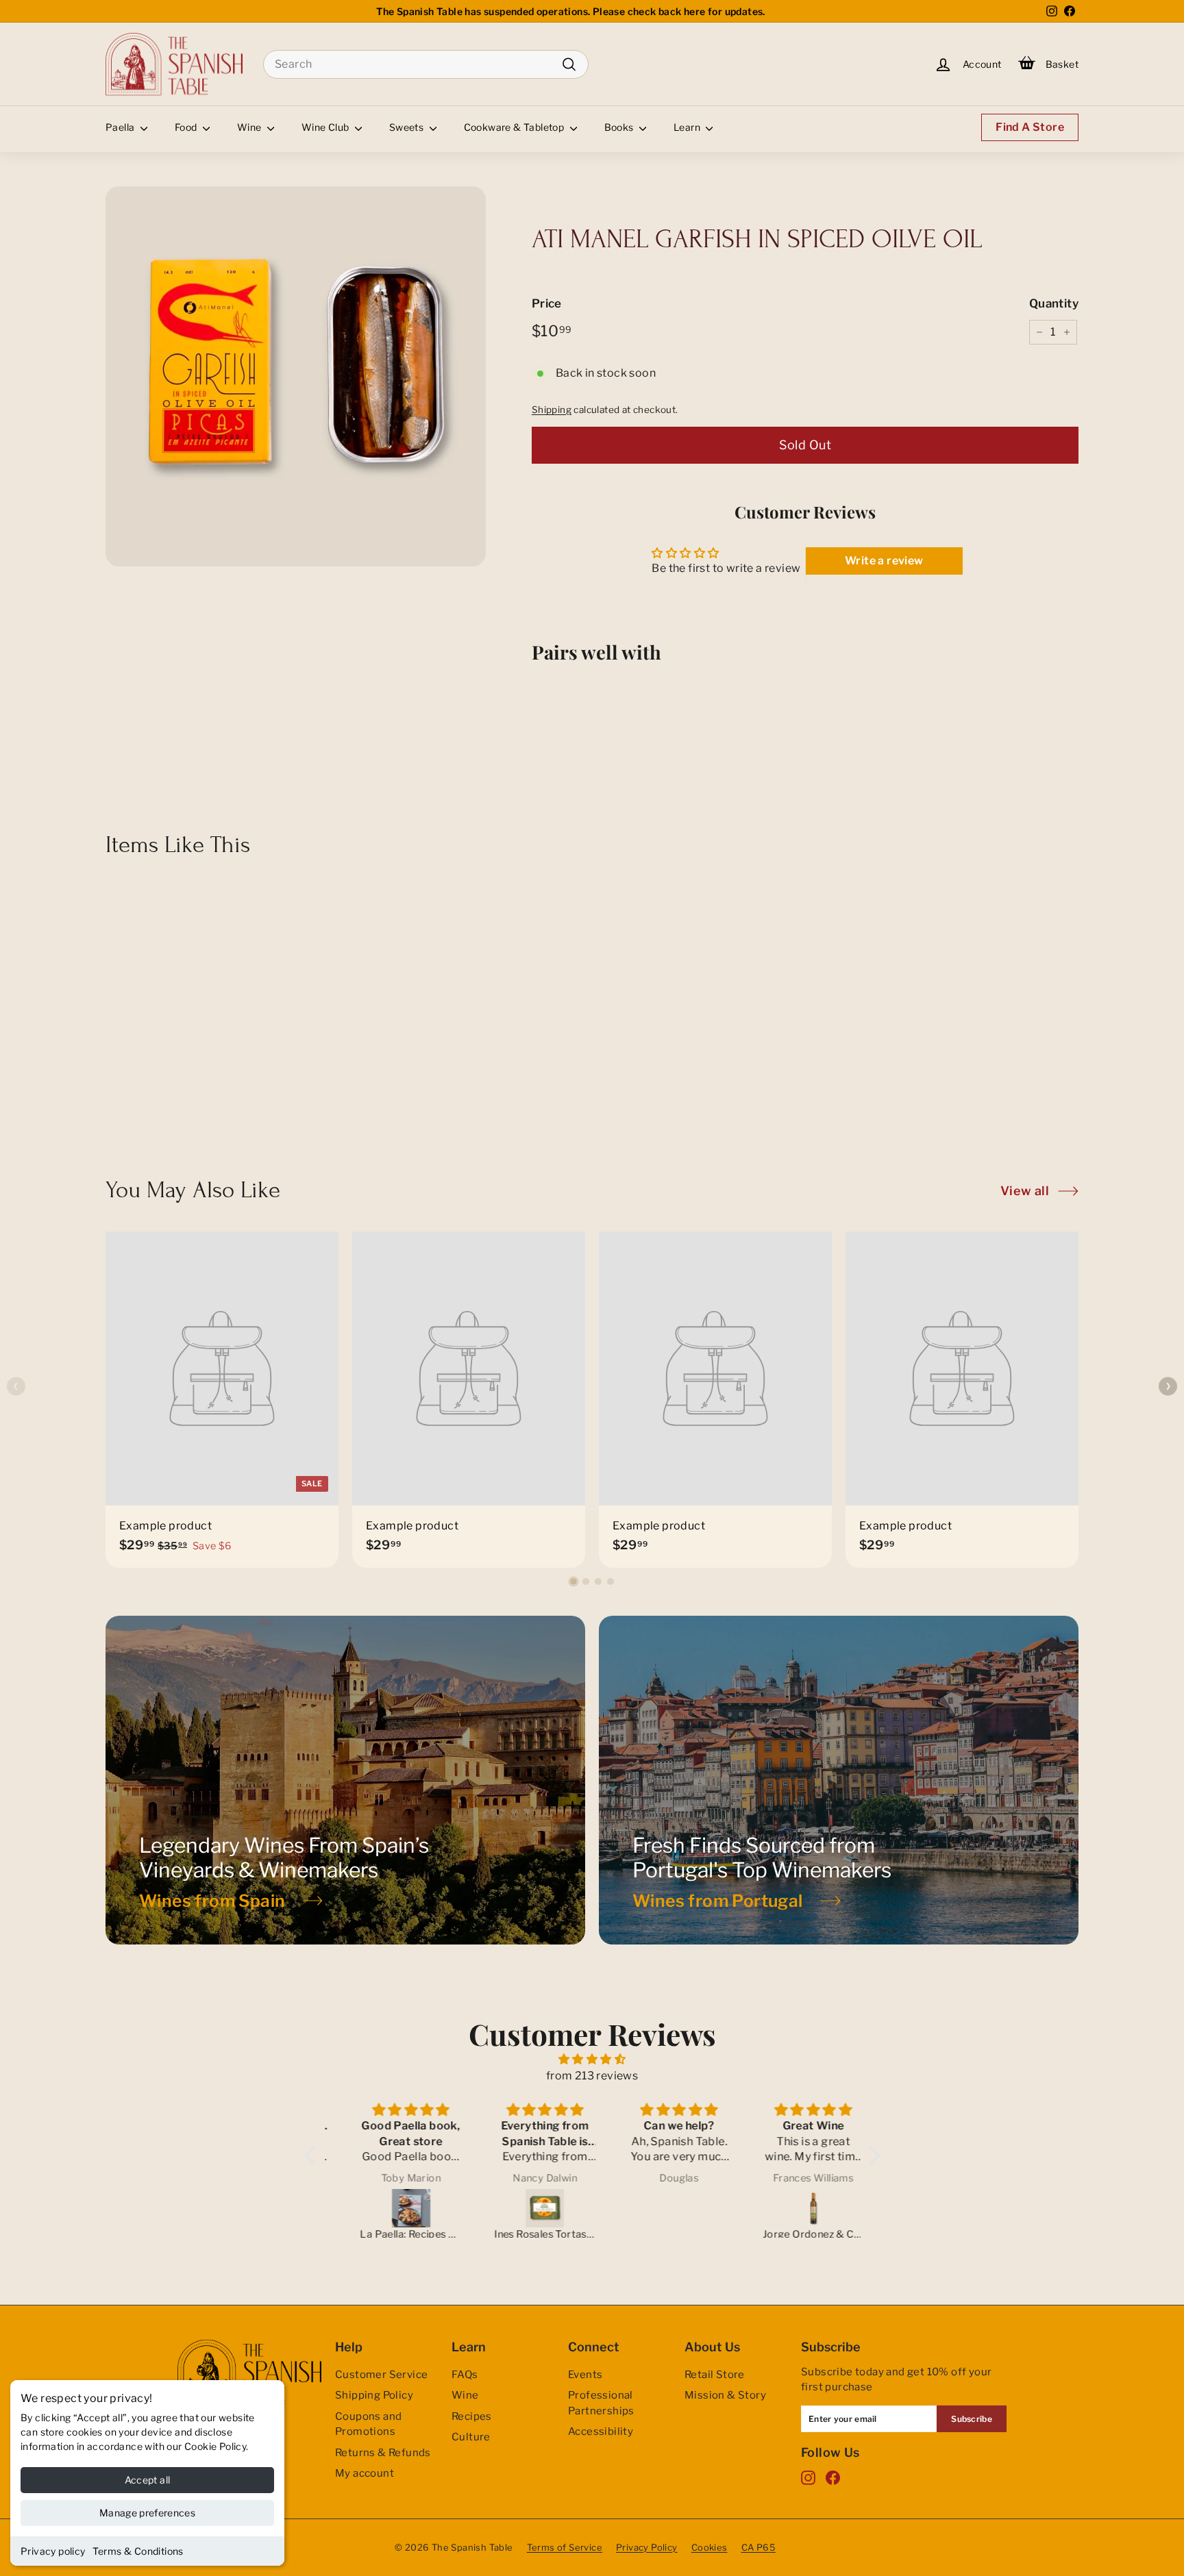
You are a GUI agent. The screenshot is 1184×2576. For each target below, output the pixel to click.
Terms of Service (565, 2547)
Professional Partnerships (601, 2403)
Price (547, 303)
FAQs (465, 2375)
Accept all (148, 2480)
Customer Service (381, 2375)
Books (620, 127)
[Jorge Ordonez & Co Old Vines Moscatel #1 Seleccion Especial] (795, 2208)
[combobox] (426, 64)
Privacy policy (53, 2551)
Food (187, 127)
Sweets (408, 127)
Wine (250, 127)
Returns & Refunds (383, 2453)
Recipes (472, 2416)
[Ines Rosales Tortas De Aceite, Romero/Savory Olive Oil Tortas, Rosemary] (527, 2208)
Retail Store (715, 2375)
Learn (688, 127)
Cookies (710, 2547)
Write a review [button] (884, 561)
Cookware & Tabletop (515, 127)
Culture (471, 2437)
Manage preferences (147, 2513)
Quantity (1054, 303)
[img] (592, 2059)
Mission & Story (725, 2395)
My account (365, 2473)
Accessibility (601, 2431)
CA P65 (758, 2547)
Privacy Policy (647, 2547)
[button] (573, 1581)
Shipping (552, 410)
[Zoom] (296, 376)
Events (585, 2375)
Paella (121, 127)
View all (1025, 1191)
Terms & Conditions (138, 2551)
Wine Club (326, 127)
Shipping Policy (374, 2395)
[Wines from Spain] (345, 1780)
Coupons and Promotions (368, 2424)
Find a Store (1030, 127)
